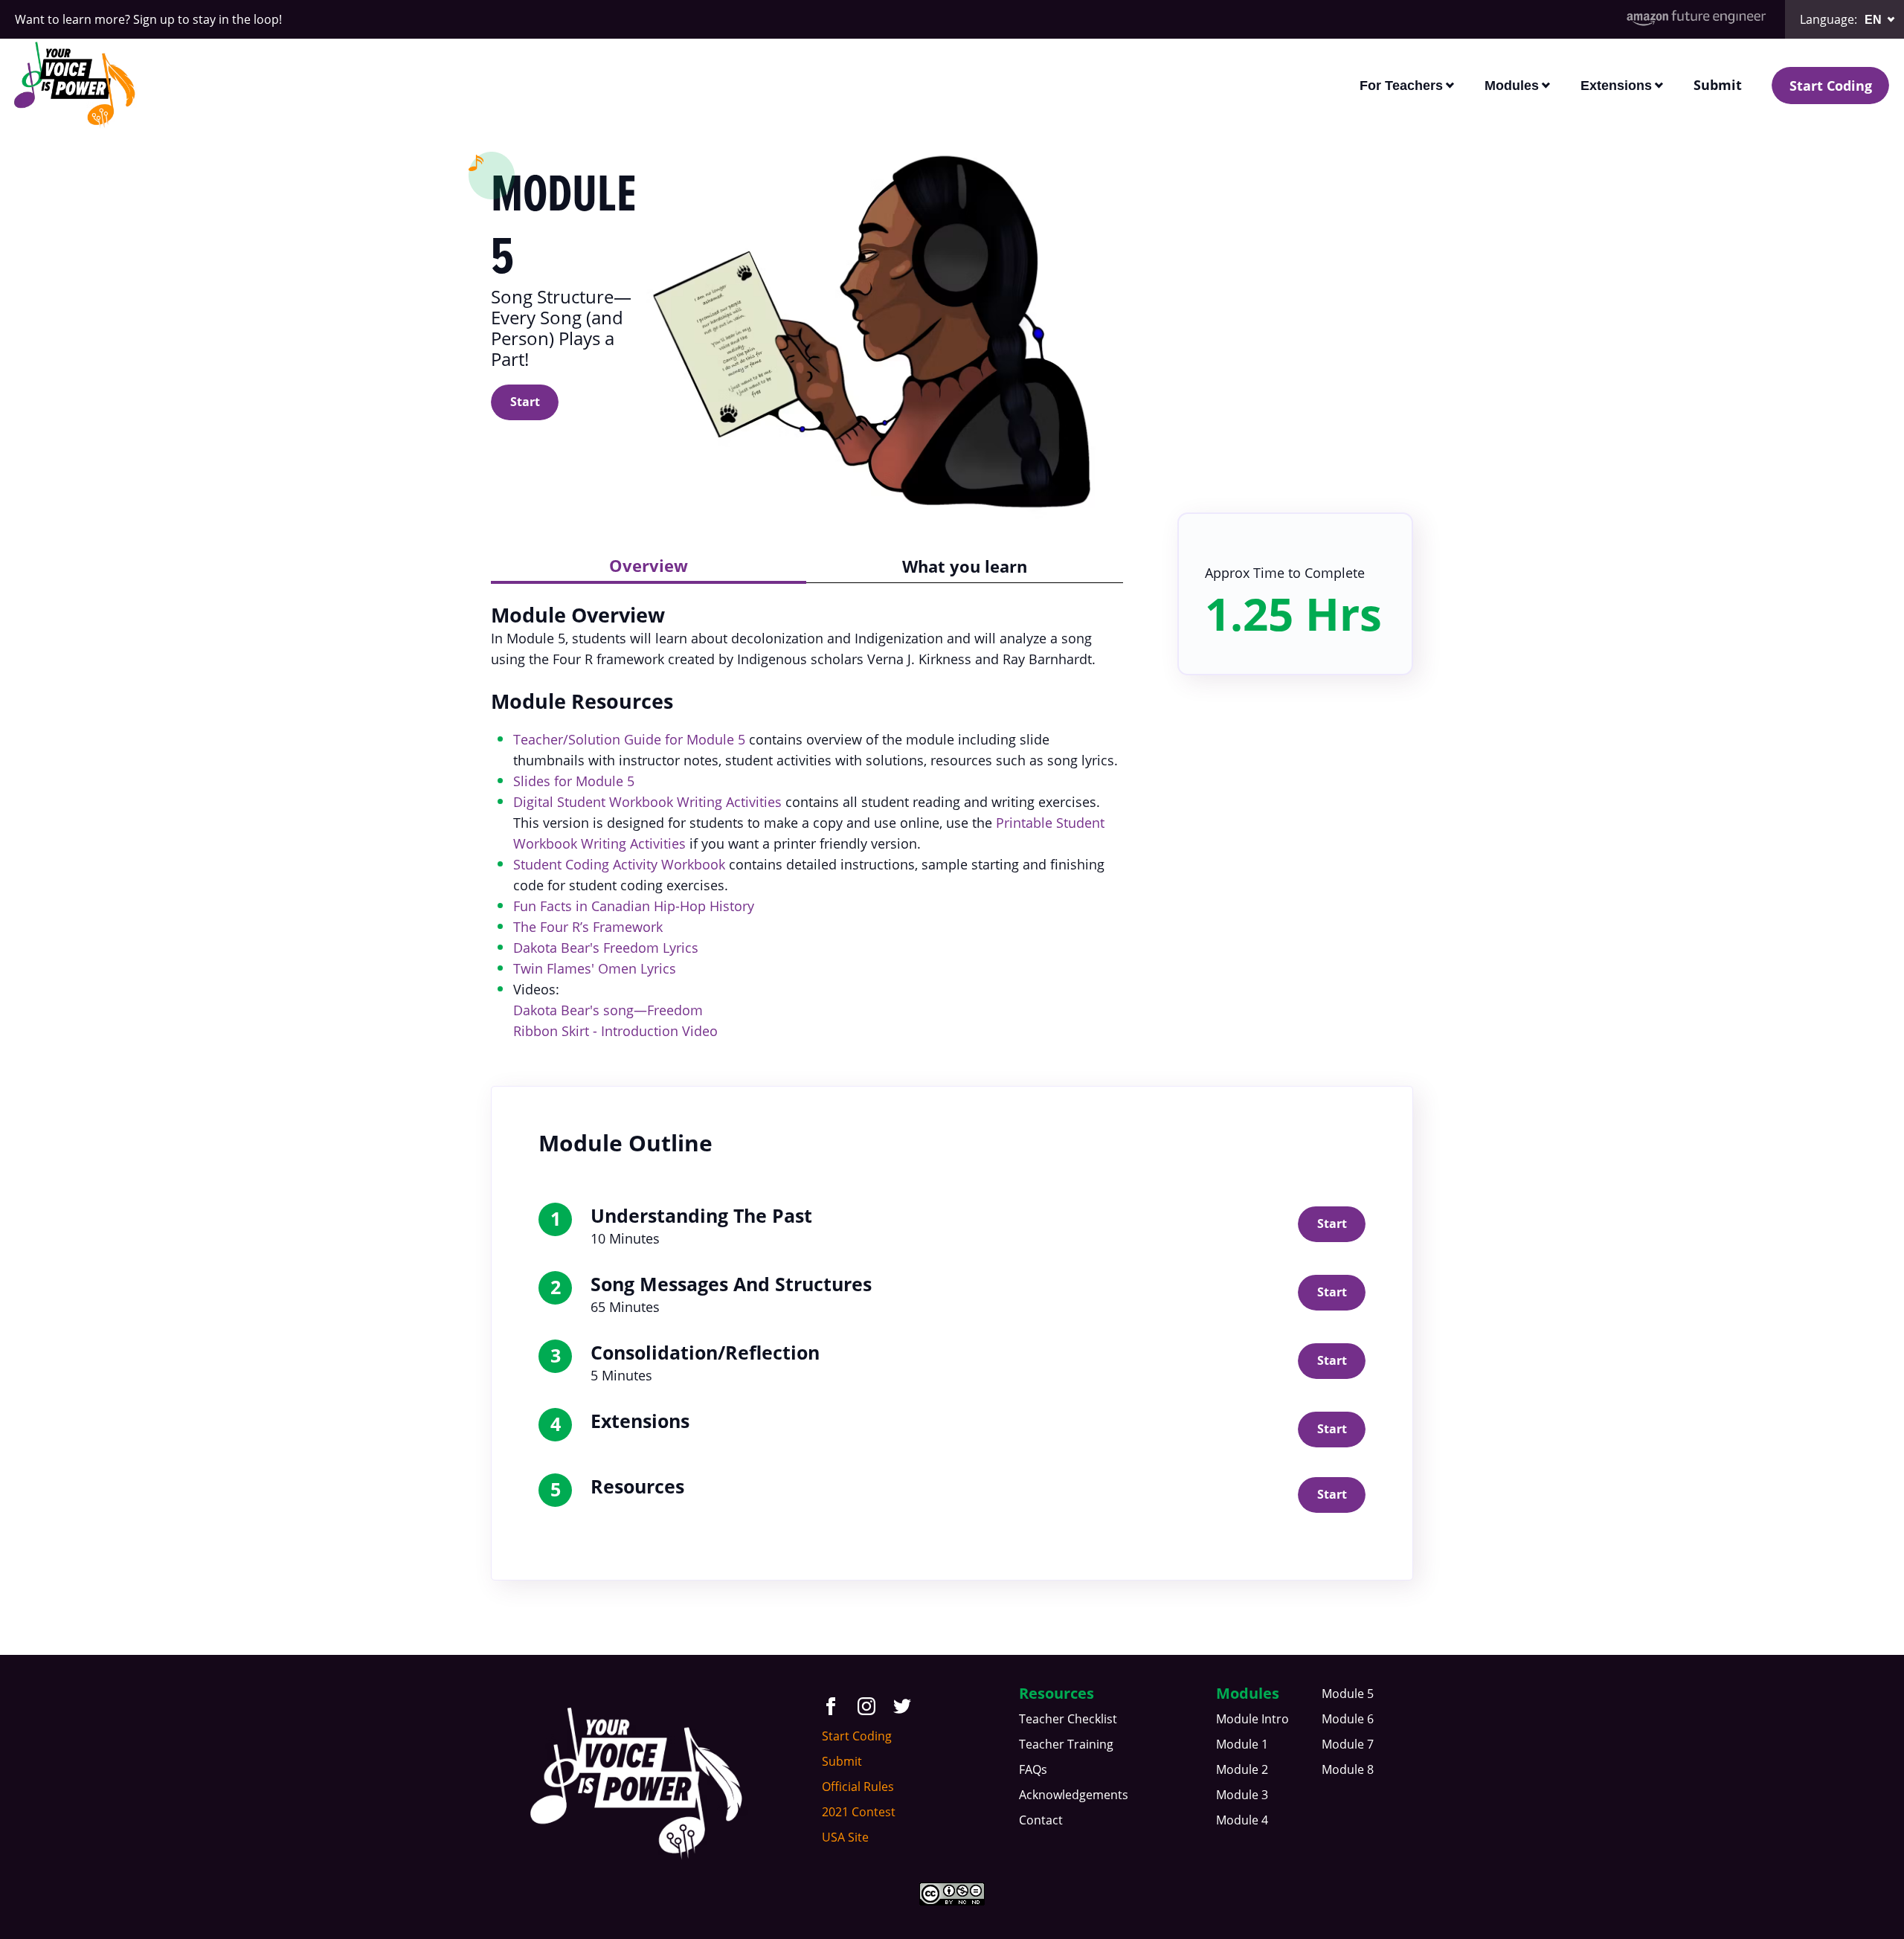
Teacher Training (1066, 1744)
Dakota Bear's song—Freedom (608, 1010)
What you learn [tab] (965, 566)
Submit (1718, 85)
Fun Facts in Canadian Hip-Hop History (634, 906)
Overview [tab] (649, 565)
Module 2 (1242, 1769)
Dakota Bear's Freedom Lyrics (606, 948)
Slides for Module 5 (574, 781)
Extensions (1616, 86)
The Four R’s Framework (588, 927)
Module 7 (1348, 1744)
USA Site (845, 1837)
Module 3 (1242, 1795)
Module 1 (1242, 1744)
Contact (1041, 1820)
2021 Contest (859, 1812)
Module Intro (1252, 1719)
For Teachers (1401, 86)
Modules (1512, 86)
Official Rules (858, 1787)
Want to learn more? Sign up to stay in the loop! (148, 19)
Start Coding (1831, 86)
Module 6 (1348, 1719)
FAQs (1033, 1769)
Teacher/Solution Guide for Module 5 (629, 739)
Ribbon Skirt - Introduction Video (615, 1031)
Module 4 (1242, 1820)
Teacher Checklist (1068, 1719)
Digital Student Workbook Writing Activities (647, 802)
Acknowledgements (1074, 1795)
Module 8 (1348, 1769)
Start (525, 402)
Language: (1829, 19)
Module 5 (1348, 1694)
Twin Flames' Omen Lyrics (595, 968)
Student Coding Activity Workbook (619, 864)
